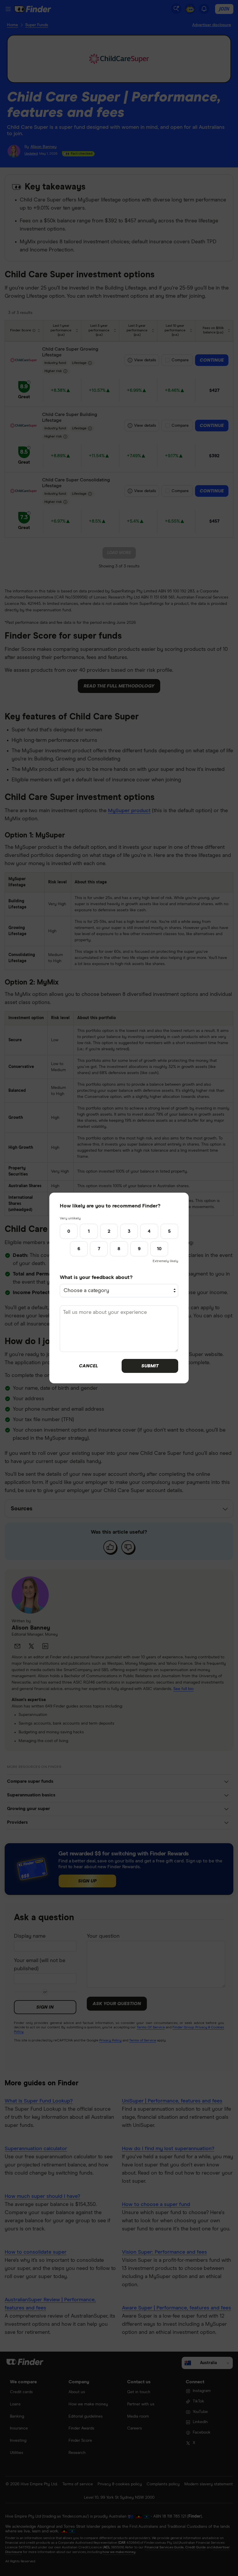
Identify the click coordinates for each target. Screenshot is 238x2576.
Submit (150, 1366)
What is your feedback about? (96, 1278)
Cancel (88, 1366)
